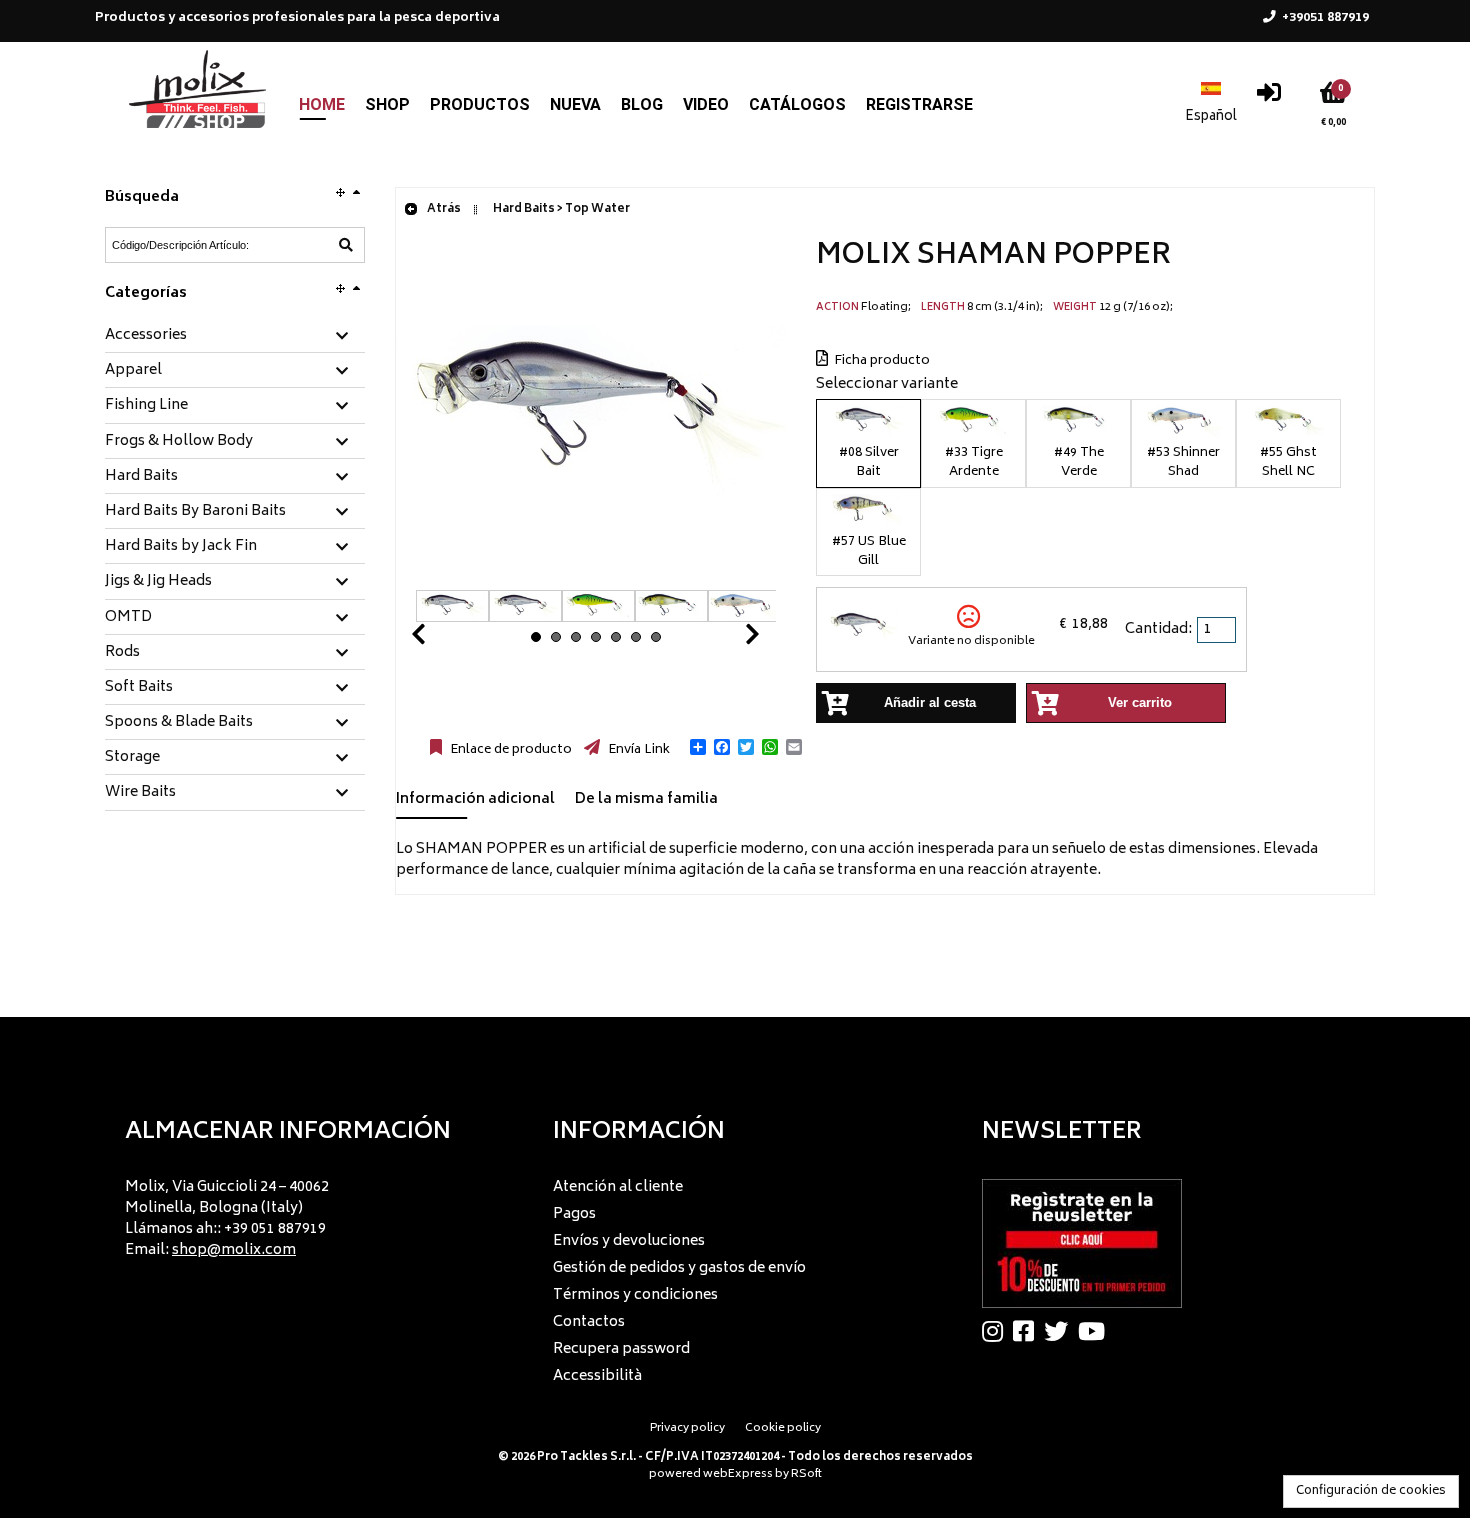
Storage (132, 758)
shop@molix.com (234, 1250)
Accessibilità (597, 1376)
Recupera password (621, 1349)
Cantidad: (1158, 629)
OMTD (128, 618)
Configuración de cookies (1371, 1491)
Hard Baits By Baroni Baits (195, 512)
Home (322, 104)
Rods (122, 653)
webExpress (738, 1474)
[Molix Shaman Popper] (596, 579)
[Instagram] (997, 1331)
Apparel (133, 371)
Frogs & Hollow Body (179, 442)
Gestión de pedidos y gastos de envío (679, 1268)
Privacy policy (687, 1428)
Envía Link (637, 750)
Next (728, 639)
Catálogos (797, 104)
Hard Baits (141, 477)
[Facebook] (1028, 1331)
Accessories (146, 336)
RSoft (806, 1474)
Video (706, 104)
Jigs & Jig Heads (158, 582)
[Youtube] (1096, 1331)
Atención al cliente (618, 1187)
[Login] (1269, 97)
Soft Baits (139, 688)
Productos (480, 104)
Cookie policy (783, 1428)
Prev (442, 639)
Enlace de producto (509, 750)
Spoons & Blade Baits (179, 723)
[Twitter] (1061, 1331)
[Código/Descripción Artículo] (346, 245)
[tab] (235, 336)
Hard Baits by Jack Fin (181, 547)
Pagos (574, 1214)
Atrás (443, 209)
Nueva (575, 104)
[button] (698, 747)
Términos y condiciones (635, 1295)
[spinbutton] (1218, 630)
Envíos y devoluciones (629, 1241)
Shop (387, 104)
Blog (642, 104)
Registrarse (919, 104)
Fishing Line (146, 406)
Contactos (589, 1322)
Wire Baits (140, 793)
